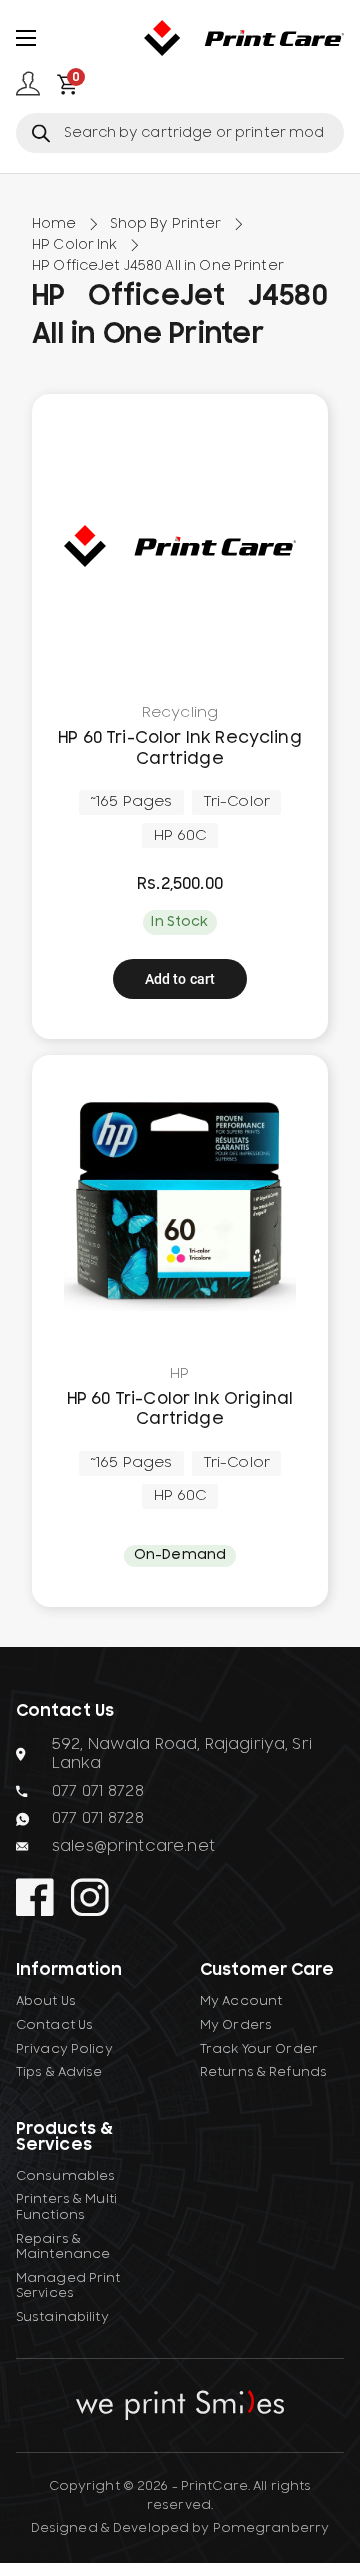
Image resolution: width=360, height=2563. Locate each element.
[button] (180, 979)
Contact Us (54, 2025)
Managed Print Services (68, 2286)
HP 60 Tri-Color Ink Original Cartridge (180, 1409)
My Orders (236, 2025)
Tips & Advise (59, 2072)
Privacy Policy (64, 2049)
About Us (46, 2001)
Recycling (180, 713)
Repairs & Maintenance (63, 2247)
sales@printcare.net (133, 1846)
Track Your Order (259, 2049)
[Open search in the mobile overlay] (180, 133)
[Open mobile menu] (26, 38)
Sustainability (62, 2317)
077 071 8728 (98, 1791)
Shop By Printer (166, 224)
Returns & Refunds (263, 2072)
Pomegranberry (271, 2528)
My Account (241, 2001)
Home (54, 224)
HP (179, 1374)
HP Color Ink (75, 245)
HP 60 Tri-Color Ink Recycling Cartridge (180, 748)
